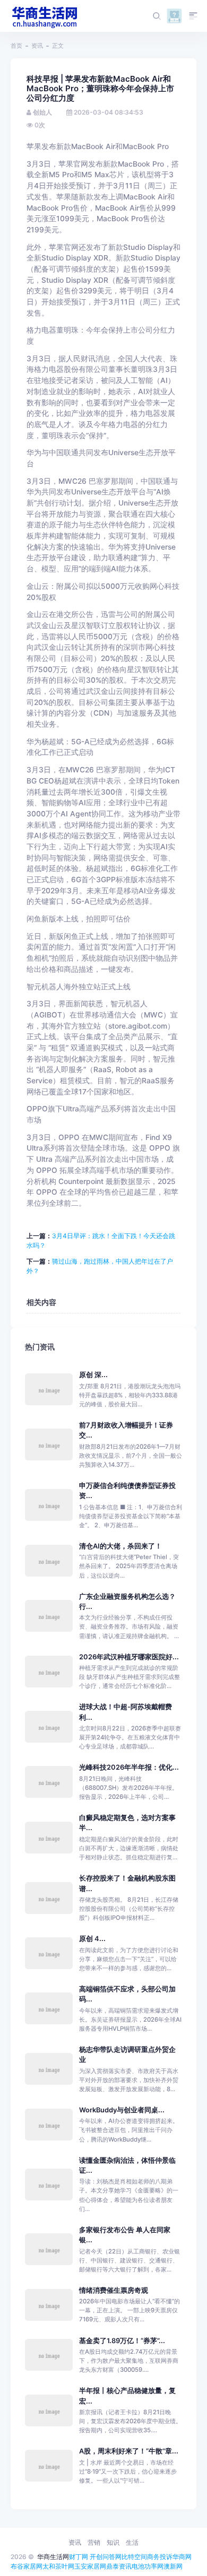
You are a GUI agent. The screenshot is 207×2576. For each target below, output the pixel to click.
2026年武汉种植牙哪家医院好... (129, 1657)
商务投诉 (160, 2557)
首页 (16, 46)
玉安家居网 (90, 2566)
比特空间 (134, 2557)
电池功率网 (148, 2566)
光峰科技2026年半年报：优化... (129, 1767)
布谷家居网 (27, 2566)
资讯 (37, 46)
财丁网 (79, 2557)
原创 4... (92, 1939)
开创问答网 (106, 2557)
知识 (113, 2542)
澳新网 (173, 2566)
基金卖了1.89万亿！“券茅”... (122, 2341)
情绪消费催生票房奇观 (114, 2290)
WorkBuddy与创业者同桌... (122, 2110)
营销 (94, 2542)
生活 (132, 2542)
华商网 (182, 2557)
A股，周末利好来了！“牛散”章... (129, 2451)
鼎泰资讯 (119, 2566)
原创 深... (93, 1375)
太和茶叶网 (58, 2566)
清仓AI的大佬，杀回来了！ (120, 1546)
